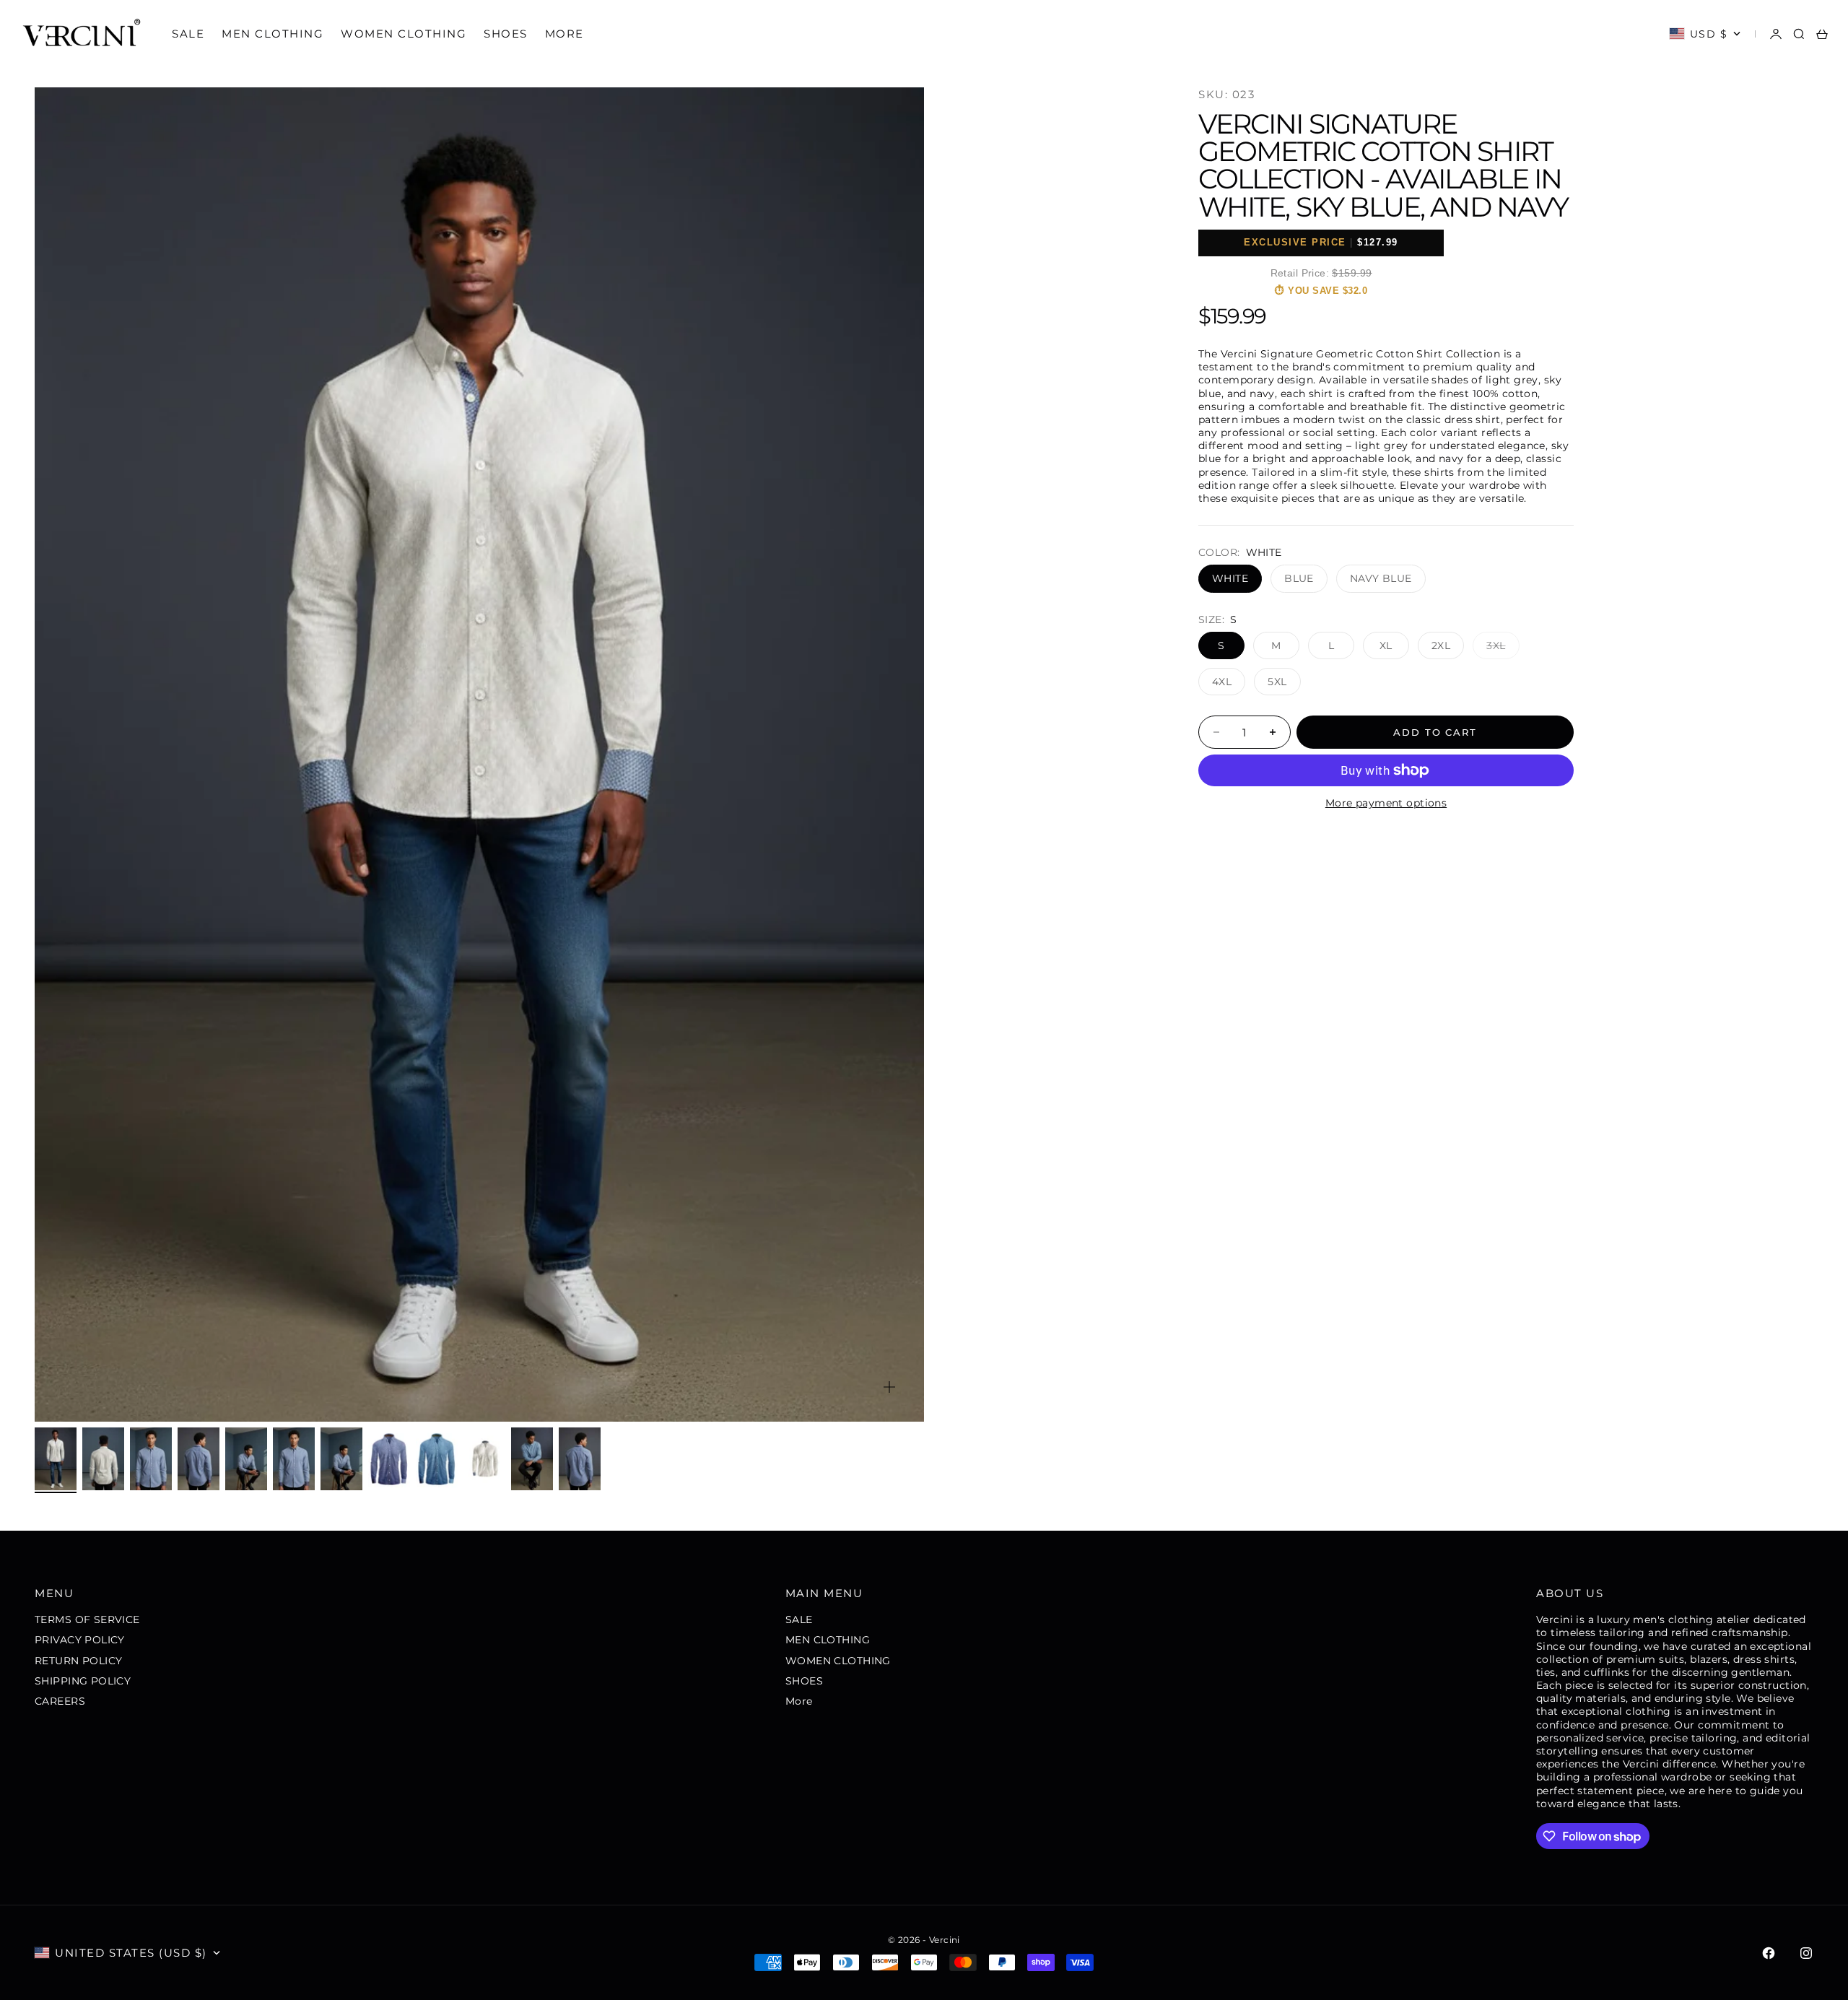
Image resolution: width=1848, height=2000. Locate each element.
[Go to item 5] (246, 1459)
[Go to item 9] (437, 1459)
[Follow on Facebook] (1769, 1953)
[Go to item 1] (56, 1459)
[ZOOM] (889, 1387)
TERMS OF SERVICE (87, 1619)
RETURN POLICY (78, 1661)
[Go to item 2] (103, 1459)
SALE (188, 34)
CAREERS (60, 1701)
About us (1570, 1593)
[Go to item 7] (341, 1459)
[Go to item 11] (532, 1459)
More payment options (1386, 803)
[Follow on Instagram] (1806, 1953)
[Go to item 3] (151, 1459)
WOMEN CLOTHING (404, 34)
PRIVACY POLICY (80, 1640)
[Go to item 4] (199, 1459)
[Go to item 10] (484, 1459)
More (565, 34)
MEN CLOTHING (273, 34)
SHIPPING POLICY (83, 1681)
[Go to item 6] (294, 1459)
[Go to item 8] (389, 1459)
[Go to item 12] (580, 1459)
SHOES (506, 34)
